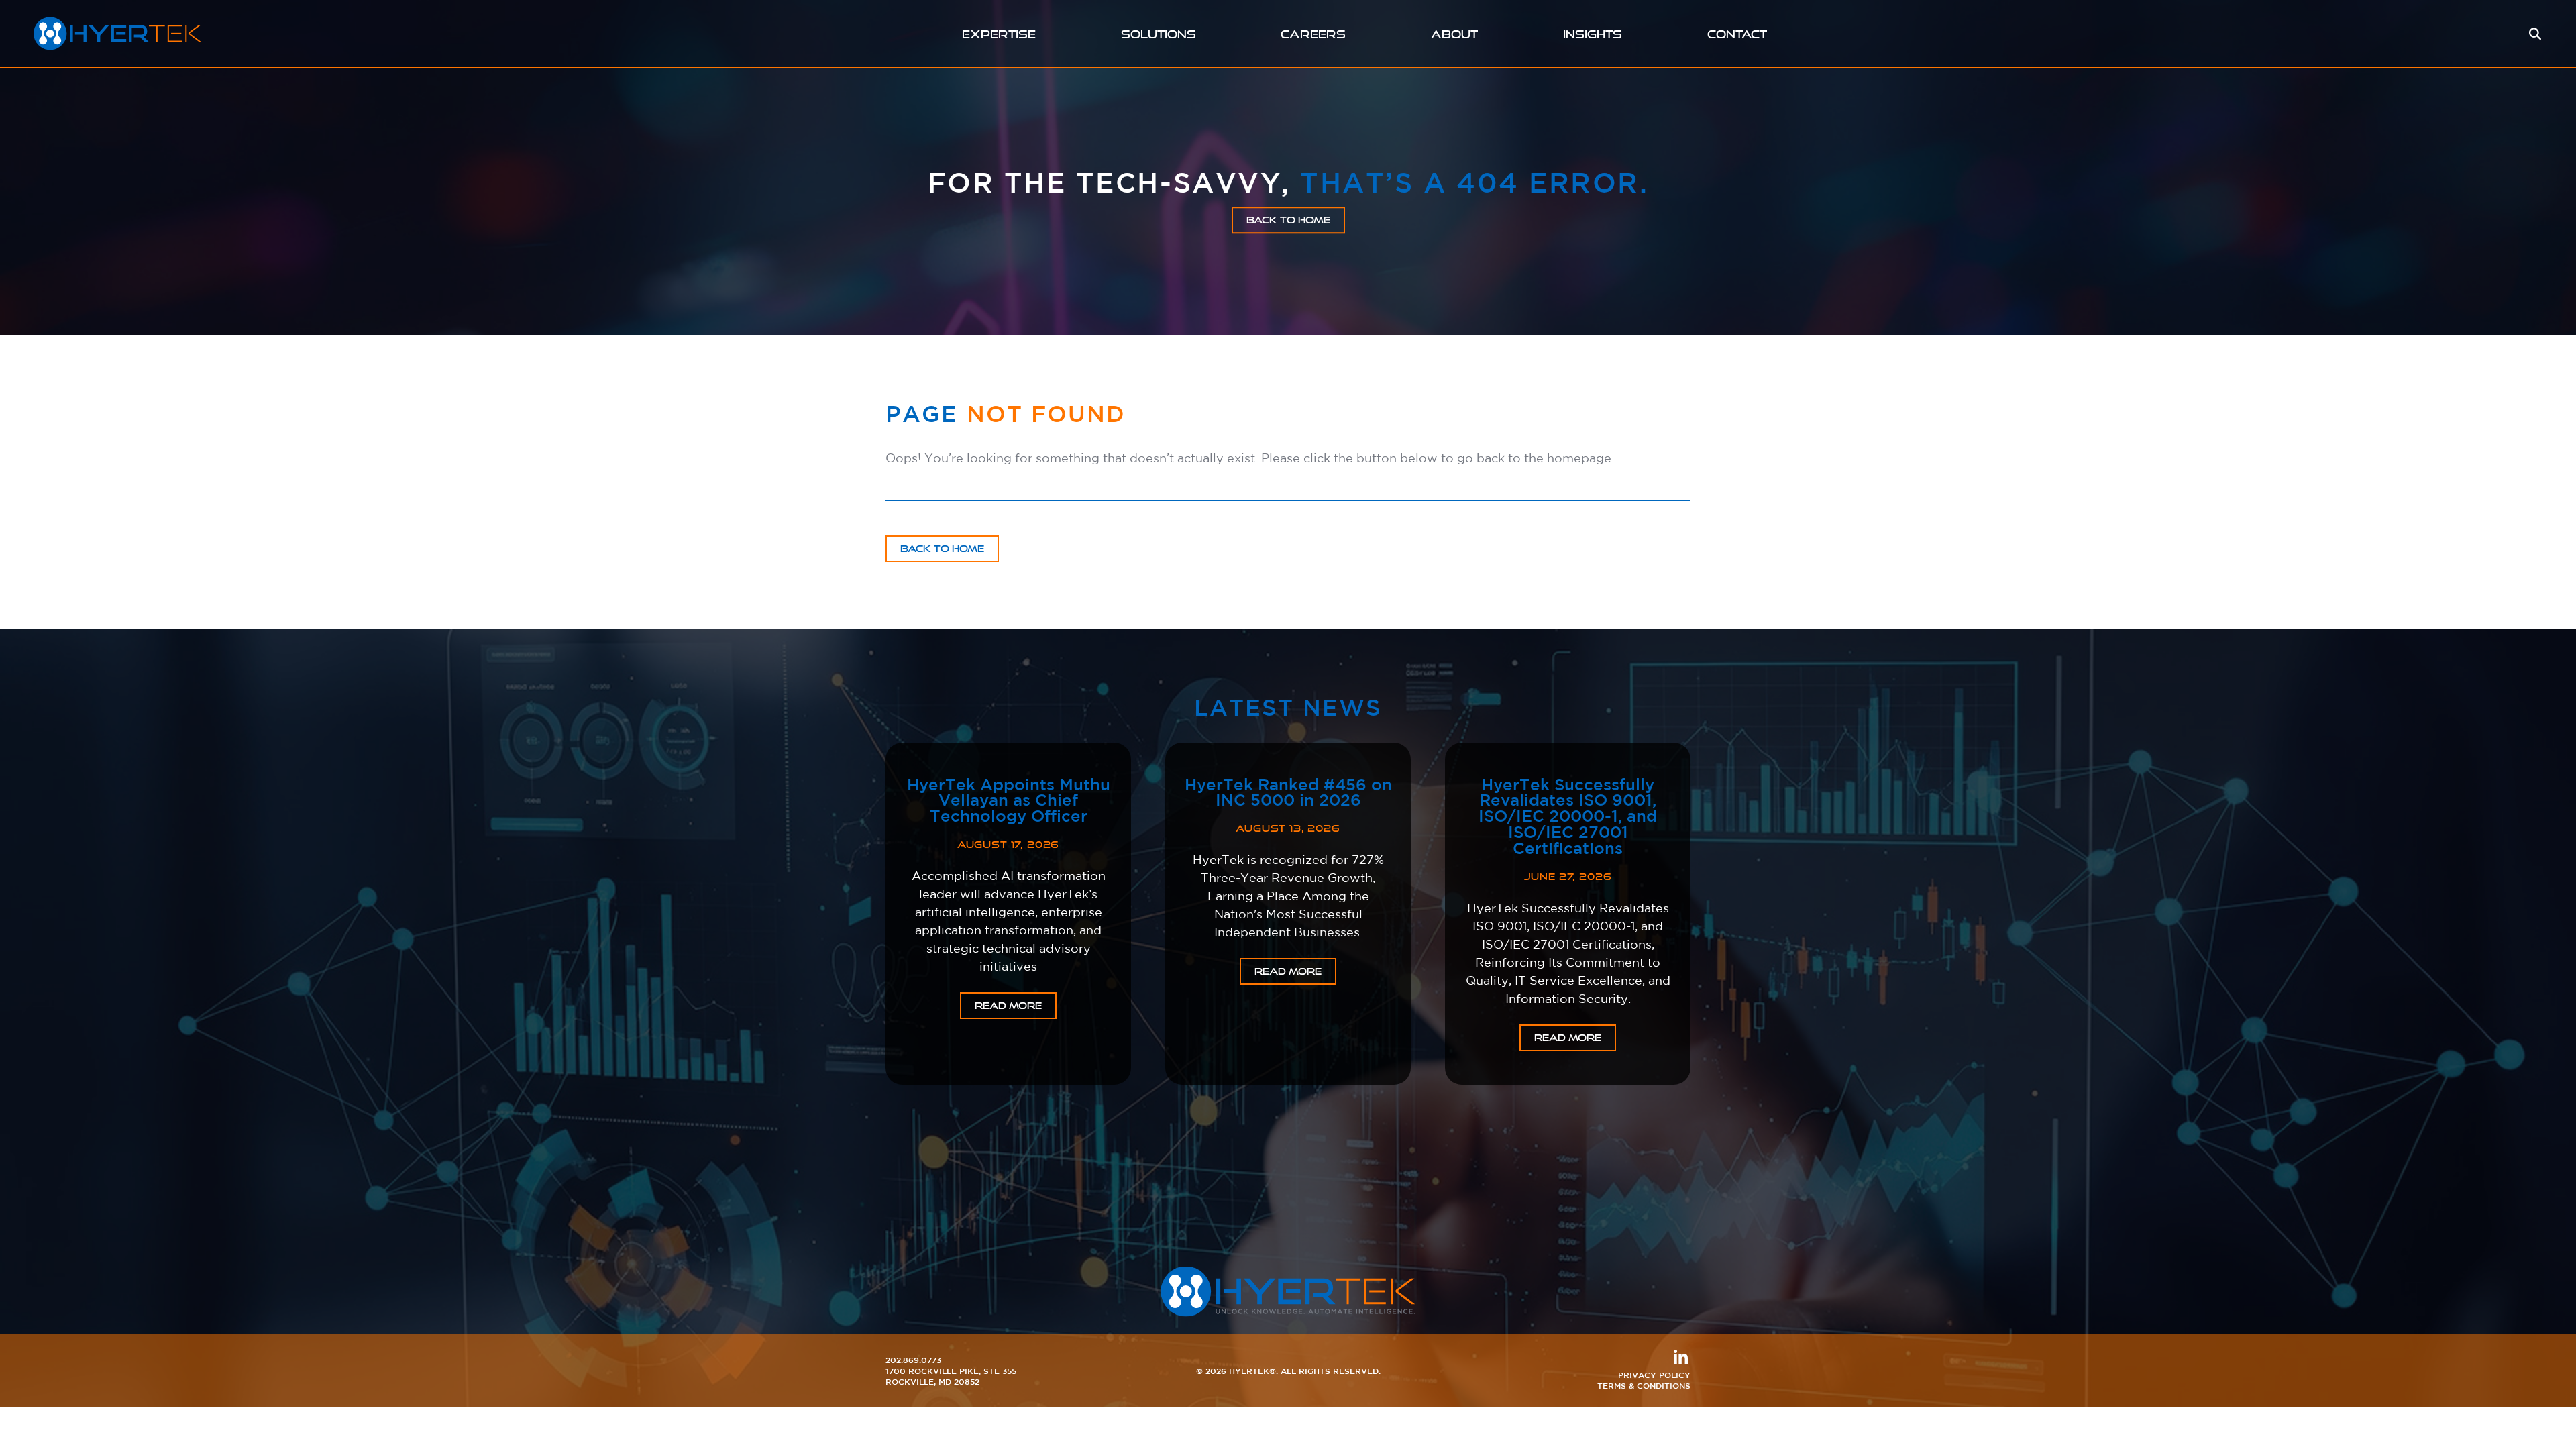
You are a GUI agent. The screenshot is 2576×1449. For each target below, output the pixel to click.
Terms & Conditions (1644, 1385)
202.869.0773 (913, 1360)
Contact (1737, 34)
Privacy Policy (1654, 1375)
